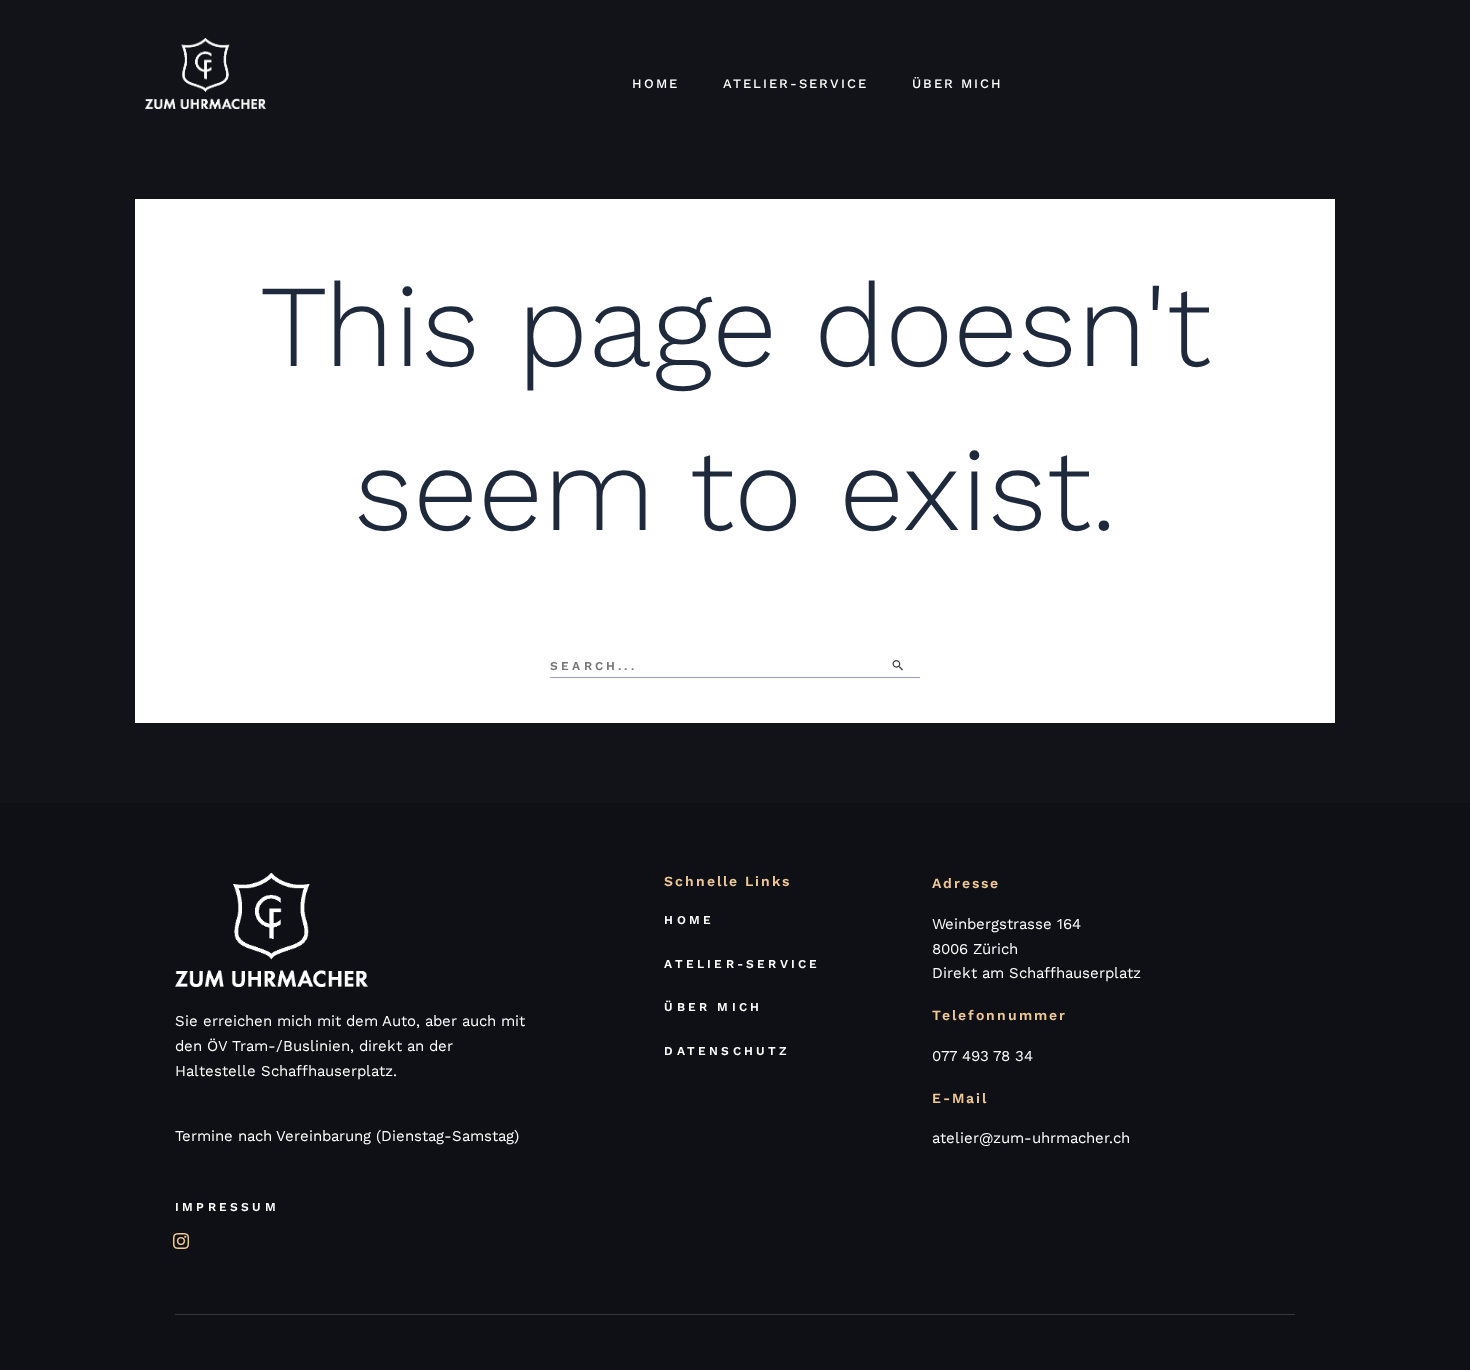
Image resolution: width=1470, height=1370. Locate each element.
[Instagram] (180, 1234)
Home (655, 83)
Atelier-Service (795, 83)
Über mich (957, 83)
